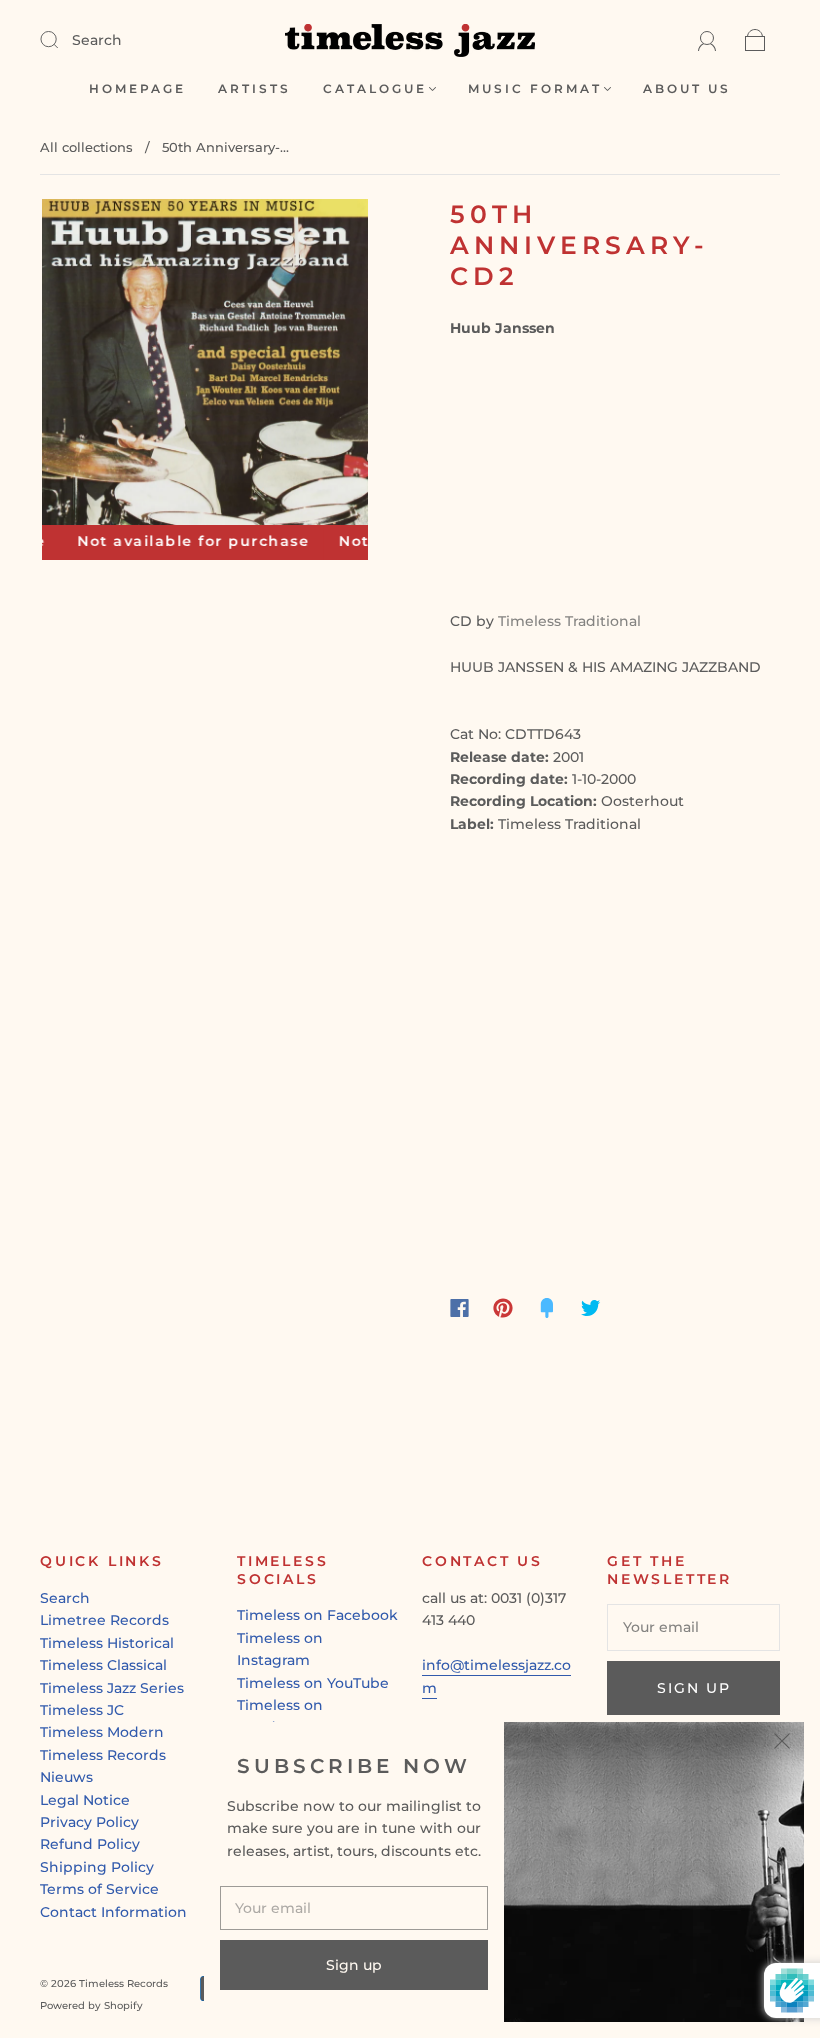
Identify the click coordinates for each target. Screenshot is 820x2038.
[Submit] (62, 39)
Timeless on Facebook (317, 1615)
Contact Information (113, 1912)
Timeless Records (103, 1755)
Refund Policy (90, 1844)
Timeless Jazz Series (112, 1688)
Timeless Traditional (569, 621)
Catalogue (375, 88)
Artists (254, 88)
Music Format (535, 88)
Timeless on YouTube (313, 1683)
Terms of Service (99, 1889)
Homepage (137, 88)
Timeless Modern (102, 1732)
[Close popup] (782, 1744)
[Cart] (755, 40)
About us (687, 88)
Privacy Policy (89, 1822)
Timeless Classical (103, 1665)
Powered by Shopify (91, 2005)
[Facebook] (459, 1308)
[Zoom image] (205, 366)
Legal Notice (85, 1800)
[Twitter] (591, 1308)
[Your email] (693, 1627)
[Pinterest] (503, 1308)
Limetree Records (104, 1620)
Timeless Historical (107, 1643)
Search (97, 40)
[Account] (707, 40)
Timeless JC (82, 1710)
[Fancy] (547, 1308)
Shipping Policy (97, 1867)
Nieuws (66, 1777)
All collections (86, 147)
